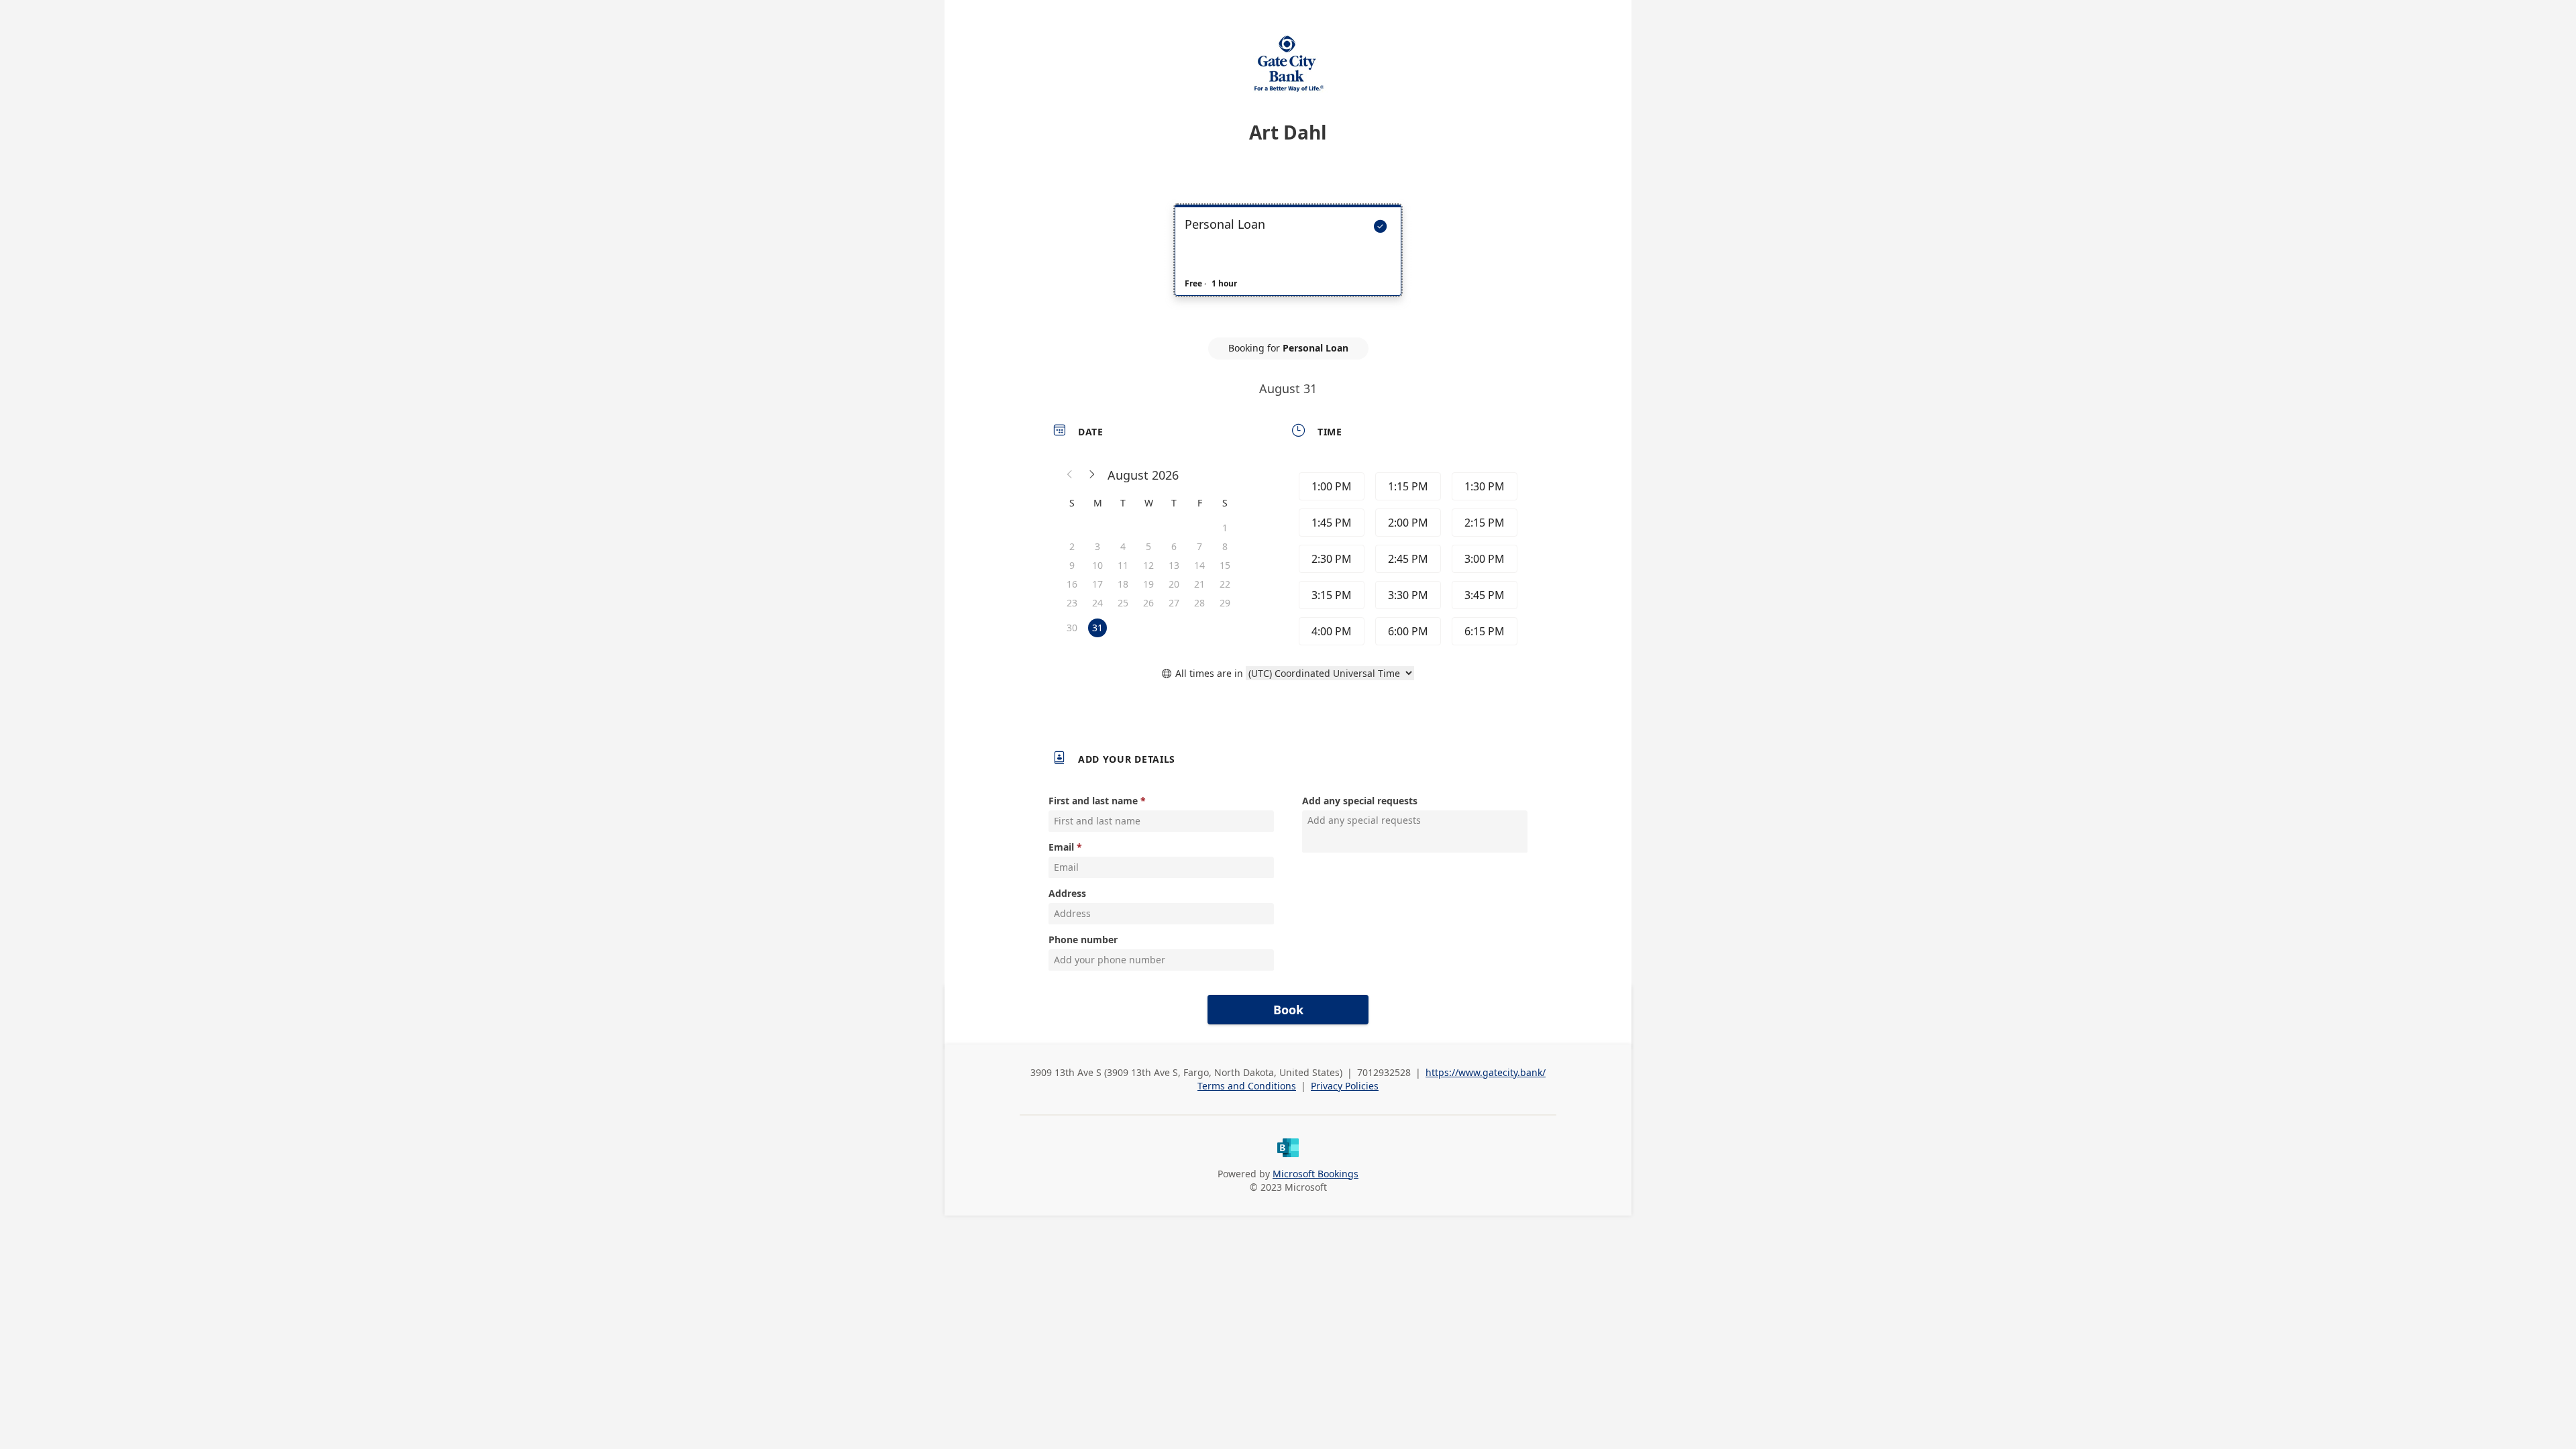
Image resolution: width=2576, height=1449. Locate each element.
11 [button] (1123, 565)
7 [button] (1199, 546)
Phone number (1083, 940)
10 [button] (1097, 565)
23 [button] (1072, 603)
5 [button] (1148, 546)
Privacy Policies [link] (1345, 1086)
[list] (1288, 262)
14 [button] (1199, 565)
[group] (1407, 559)
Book (1288, 1010)
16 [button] (1072, 584)
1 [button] (1225, 528)
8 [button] (1225, 546)
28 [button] (1199, 603)
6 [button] (1174, 546)
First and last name (1093, 801)
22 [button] (1225, 584)
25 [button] (1123, 603)
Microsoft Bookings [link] (1316, 1174)
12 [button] (1148, 565)
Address (1067, 893)
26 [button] (1148, 603)
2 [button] (1072, 546)
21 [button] (1199, 584)
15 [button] (1225, 565)
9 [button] (1072, 565)
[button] (1070, 475)
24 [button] (1097, 603)
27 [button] (1174, 603)
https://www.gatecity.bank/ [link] (1486, 1072)
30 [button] (1072, 628)
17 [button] (1097, 584)
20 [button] (1174, 584)
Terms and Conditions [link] (1247, 1086)
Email (1061, 847)
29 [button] (1225, 603)
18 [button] (1123, 584)
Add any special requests (1360, 801)
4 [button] (1123, 546)
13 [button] (1174, 565)
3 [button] (1097, 546)
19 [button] (1148, 584)
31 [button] (1097, 628)
